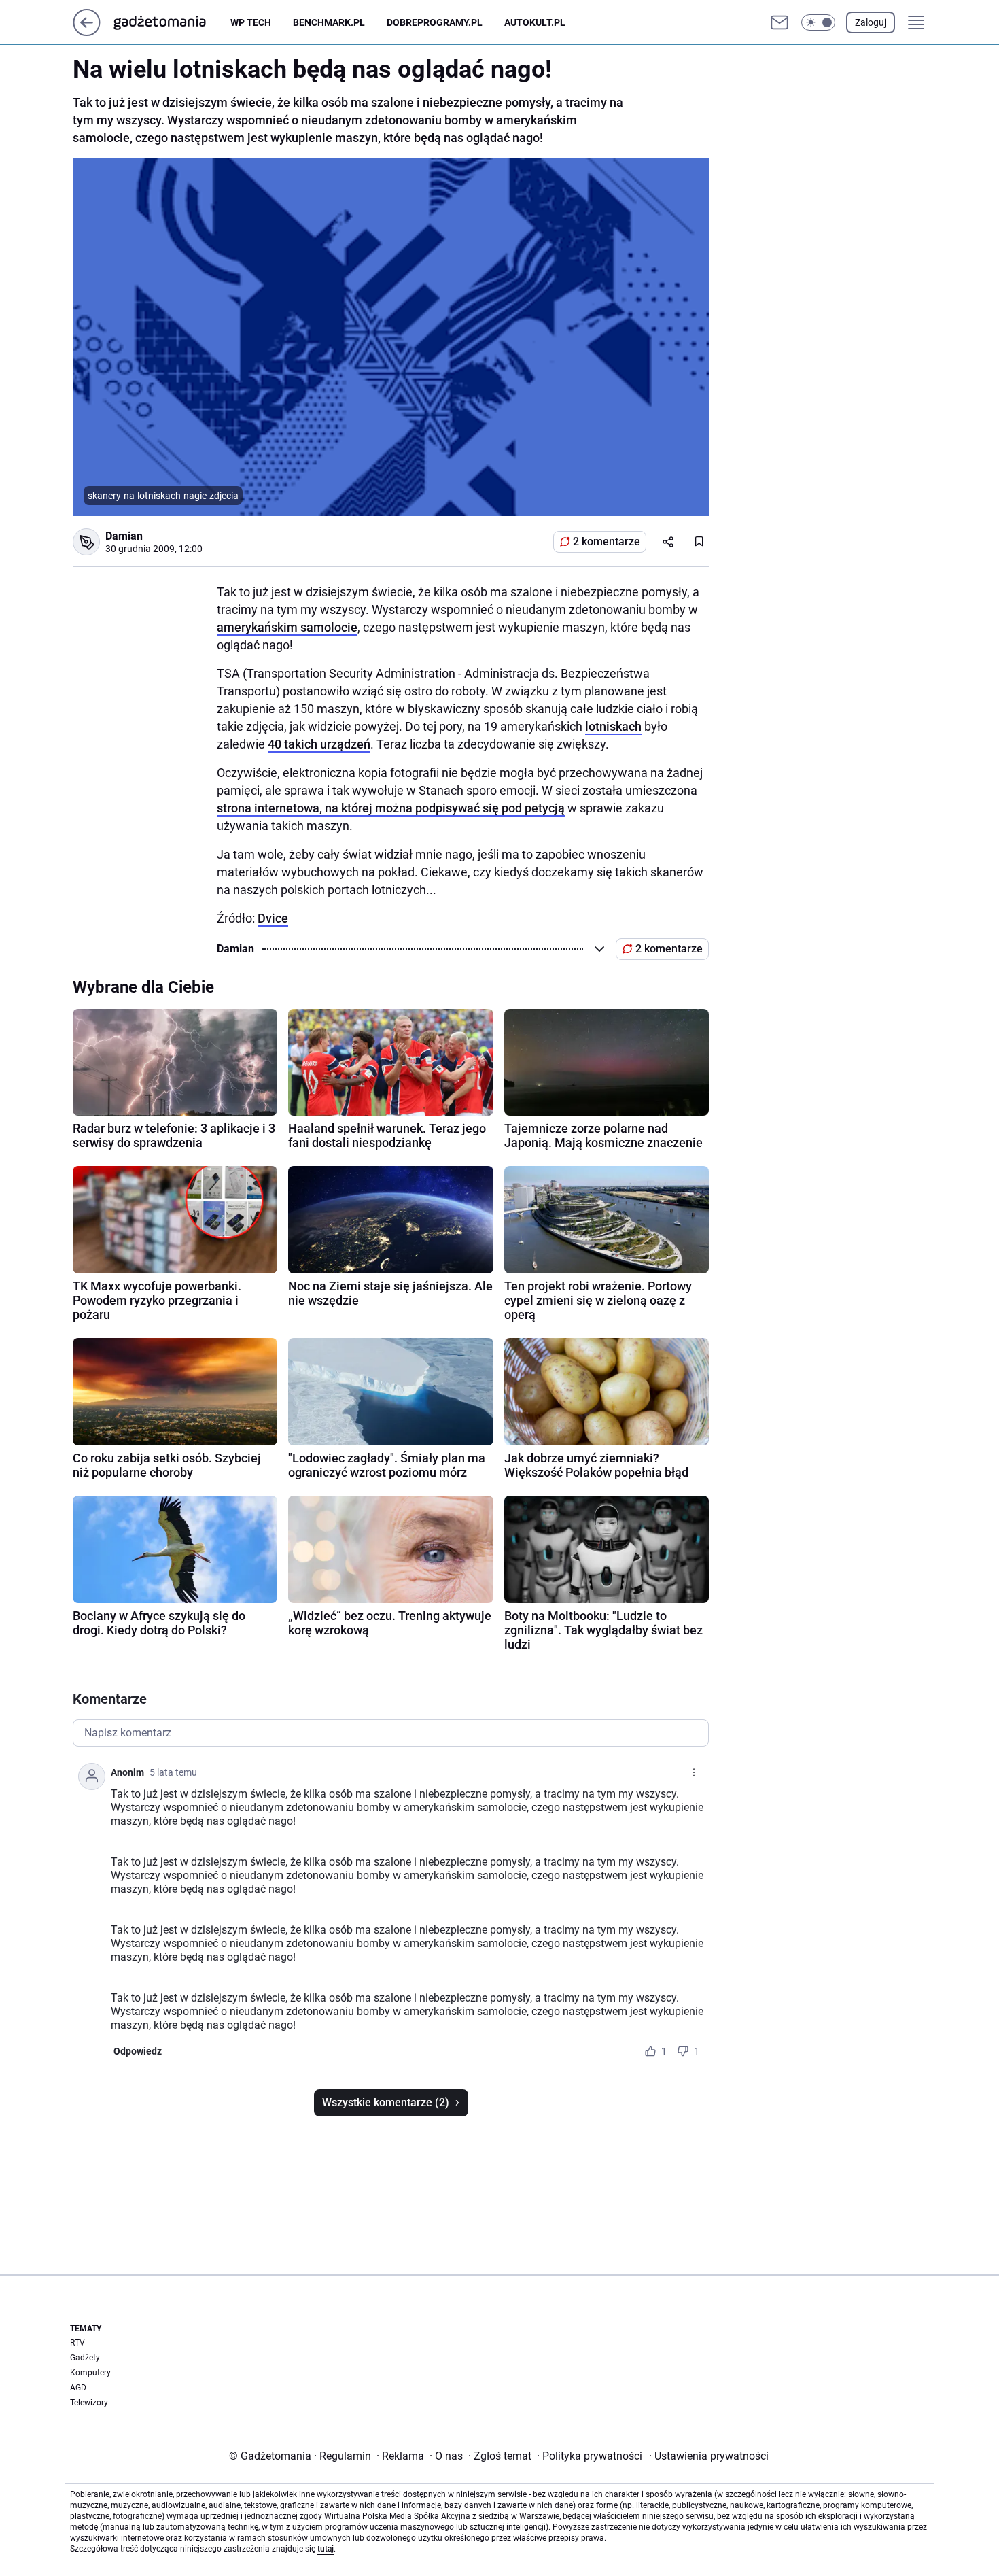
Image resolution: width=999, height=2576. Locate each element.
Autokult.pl (535, 22)
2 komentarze (607, 542)
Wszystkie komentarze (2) (386, 2102)
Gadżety (85, 2358)
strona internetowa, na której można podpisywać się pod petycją (391, 808)
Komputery (90, 2373)
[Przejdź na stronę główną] (87, 32)
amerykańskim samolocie (287, 627)
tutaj (326, 2549)
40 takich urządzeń (319, 744)
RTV (77, 2343)
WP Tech (251, 22)
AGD (78, 2388)
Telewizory (89, 2403)
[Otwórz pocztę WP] (779, 22)
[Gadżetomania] (171, 22)
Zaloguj (871, 22)
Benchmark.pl (329, 22)
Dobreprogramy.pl (435, 22)
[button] (818, 22)
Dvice (273, 918)
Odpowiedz (138, 2051)
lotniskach (613, 726)
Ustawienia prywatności (709, 2456)
